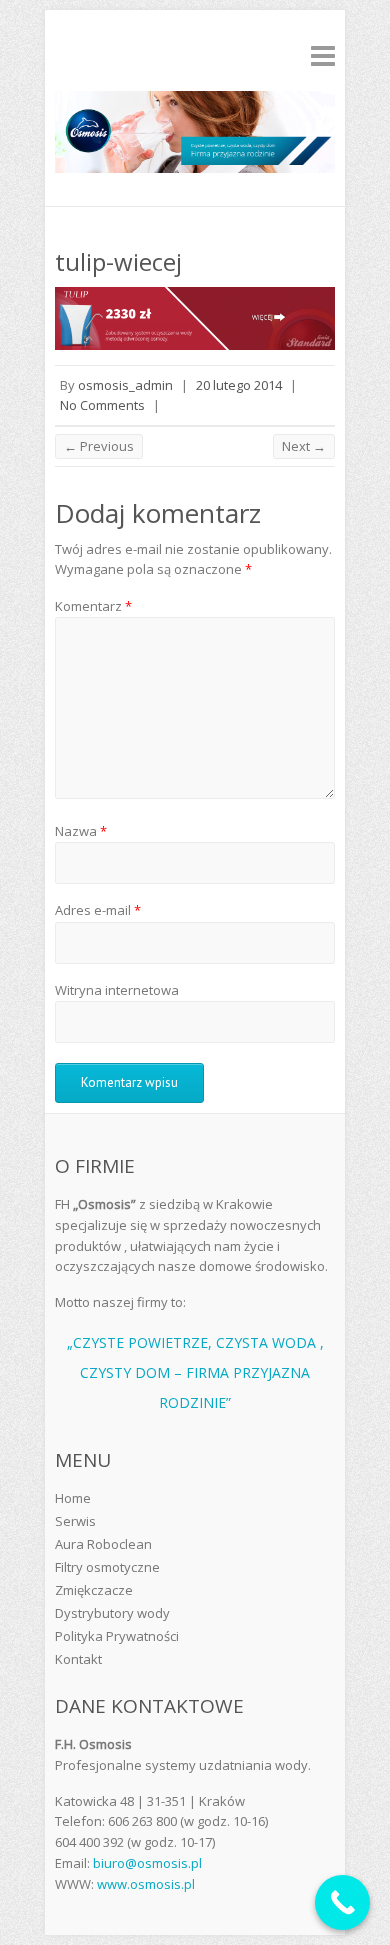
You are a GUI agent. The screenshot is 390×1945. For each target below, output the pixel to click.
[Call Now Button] (342, 1902)
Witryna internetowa (117, 990)
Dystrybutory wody (112, 1613)
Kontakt (78, 1659)
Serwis (75, 1521)
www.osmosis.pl (146, 1884)
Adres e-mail (98, 910)
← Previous (99, 446)
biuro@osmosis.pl (147, 1863)
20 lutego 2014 (239, 385)
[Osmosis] (195, 136)
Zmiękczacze (94, 1590)
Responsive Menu (323, 55)
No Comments (102, 405)
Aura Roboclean (103, 1544)
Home (73, 1498)
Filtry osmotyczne (107, 1567)
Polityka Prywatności (117, 1636)
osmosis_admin (125, 385)
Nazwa (81, 831)
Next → (304, 446)
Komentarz (93, 606)
